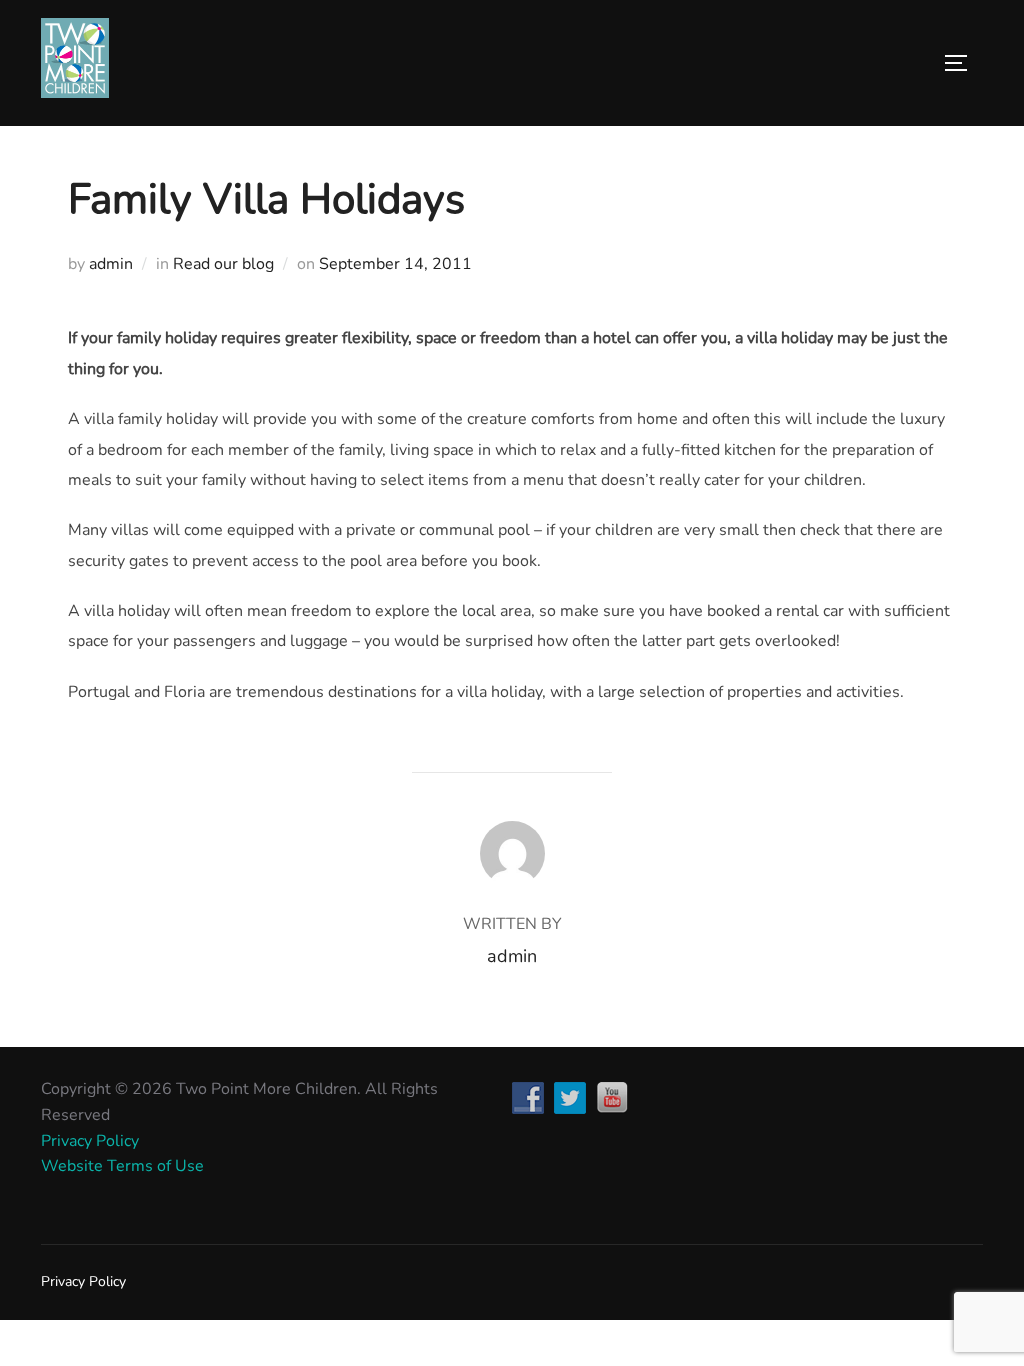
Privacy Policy (90, 1141)
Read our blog (223, 264)
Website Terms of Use (122, 1166)
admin (111, 264)
